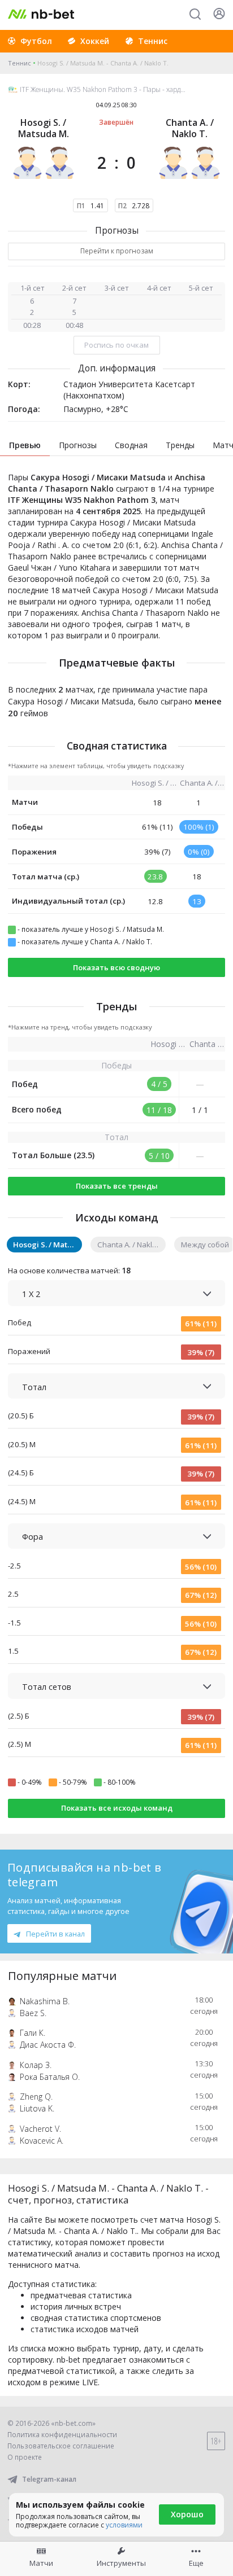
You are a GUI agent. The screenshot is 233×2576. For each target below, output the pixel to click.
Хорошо (187, 2514)
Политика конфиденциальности (62, 2435)
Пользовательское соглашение (61, 2446)
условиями (124, 2525)
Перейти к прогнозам (117, 251)
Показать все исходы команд (117, 1808)
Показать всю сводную (116, 967)
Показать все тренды (117, 1186)
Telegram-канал (49, 2479)
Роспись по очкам (116, 345)
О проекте (25, 2457)
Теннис (20, 63)
